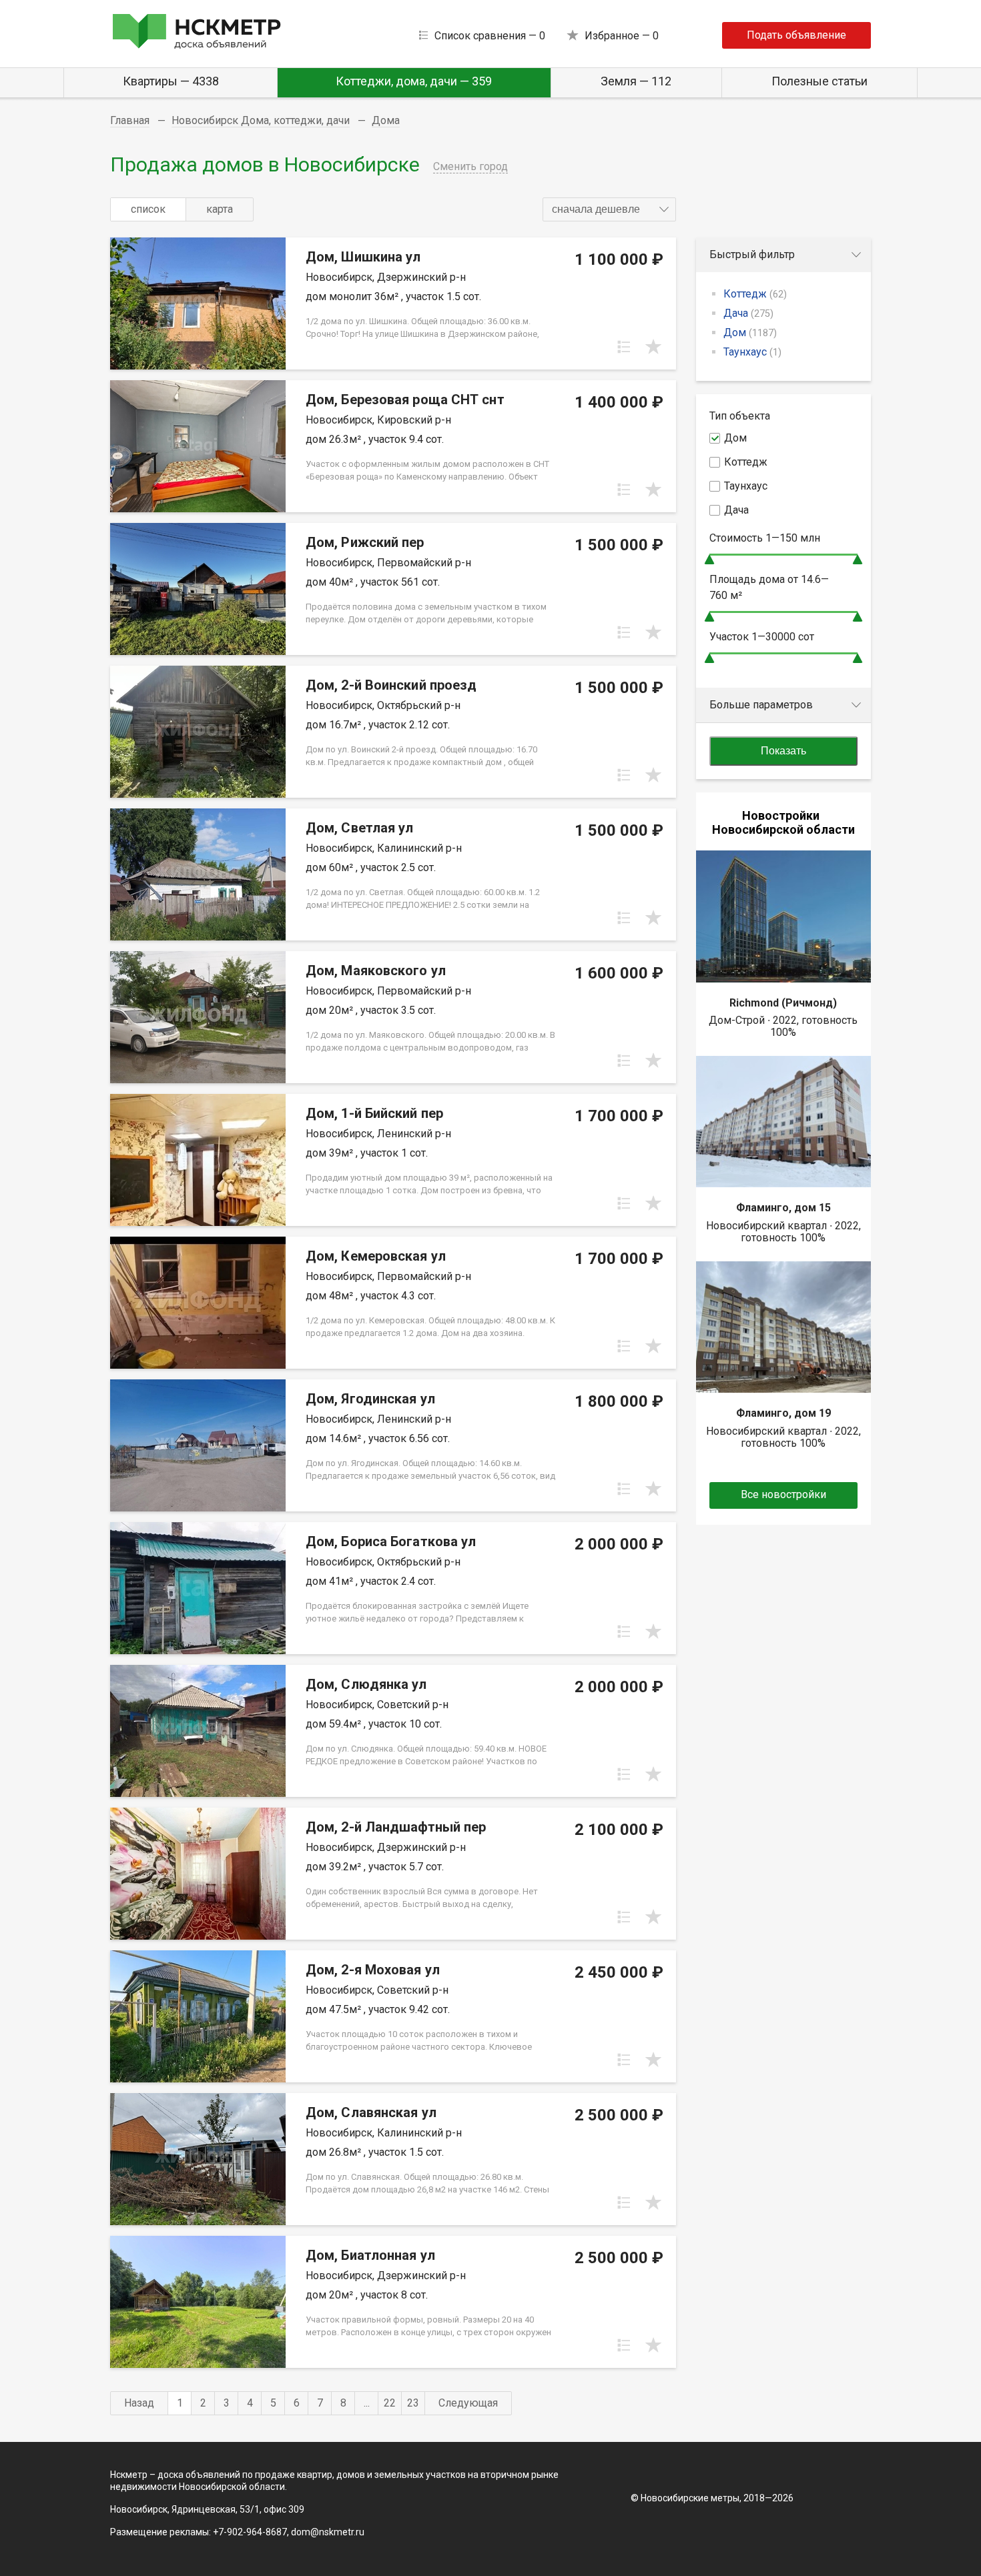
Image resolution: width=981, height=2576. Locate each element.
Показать (783, 751)
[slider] (709, 559)
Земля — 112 (636, 81)
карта (220, 209)
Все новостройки (783, 1494)
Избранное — (622, 36)
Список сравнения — (490, 36)
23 (413, 2403)
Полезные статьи (820, 81)
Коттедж (755, 294)
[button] (609, 209)
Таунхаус (752, 352)
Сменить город (470, 166)
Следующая (468, 2403)
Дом (750, 333)
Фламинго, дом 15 (783, 1208)
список (148, 209)
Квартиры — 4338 (171, 81)
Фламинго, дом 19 (783, 1413)
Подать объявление (796, 35)
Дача (748, 313)
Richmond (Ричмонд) (783, 1003)
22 (390, 2403)
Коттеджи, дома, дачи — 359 (414, 81)
